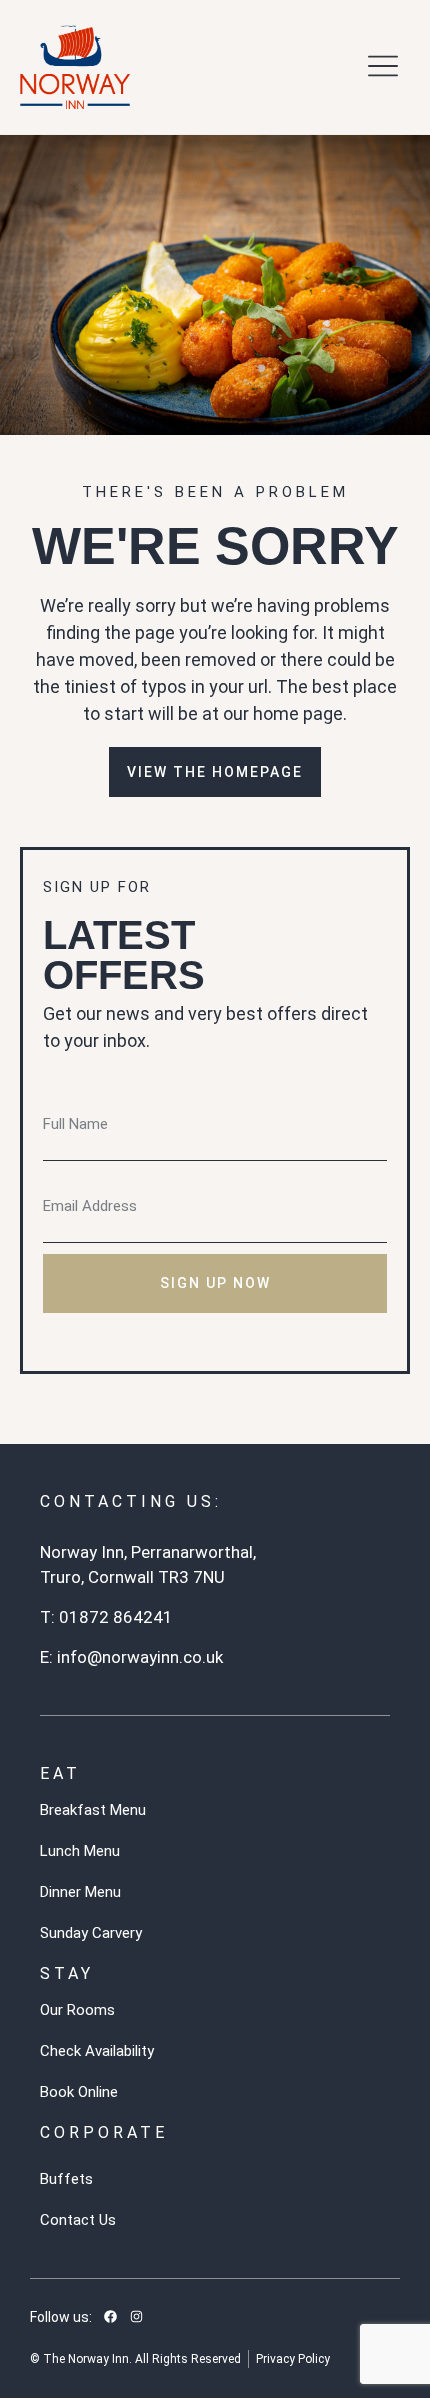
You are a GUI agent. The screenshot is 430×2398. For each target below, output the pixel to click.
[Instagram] (136, 2317)
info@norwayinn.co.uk (140, 1657)
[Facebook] (110, 2317)
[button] (382, 67)
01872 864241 (116, 1617)
